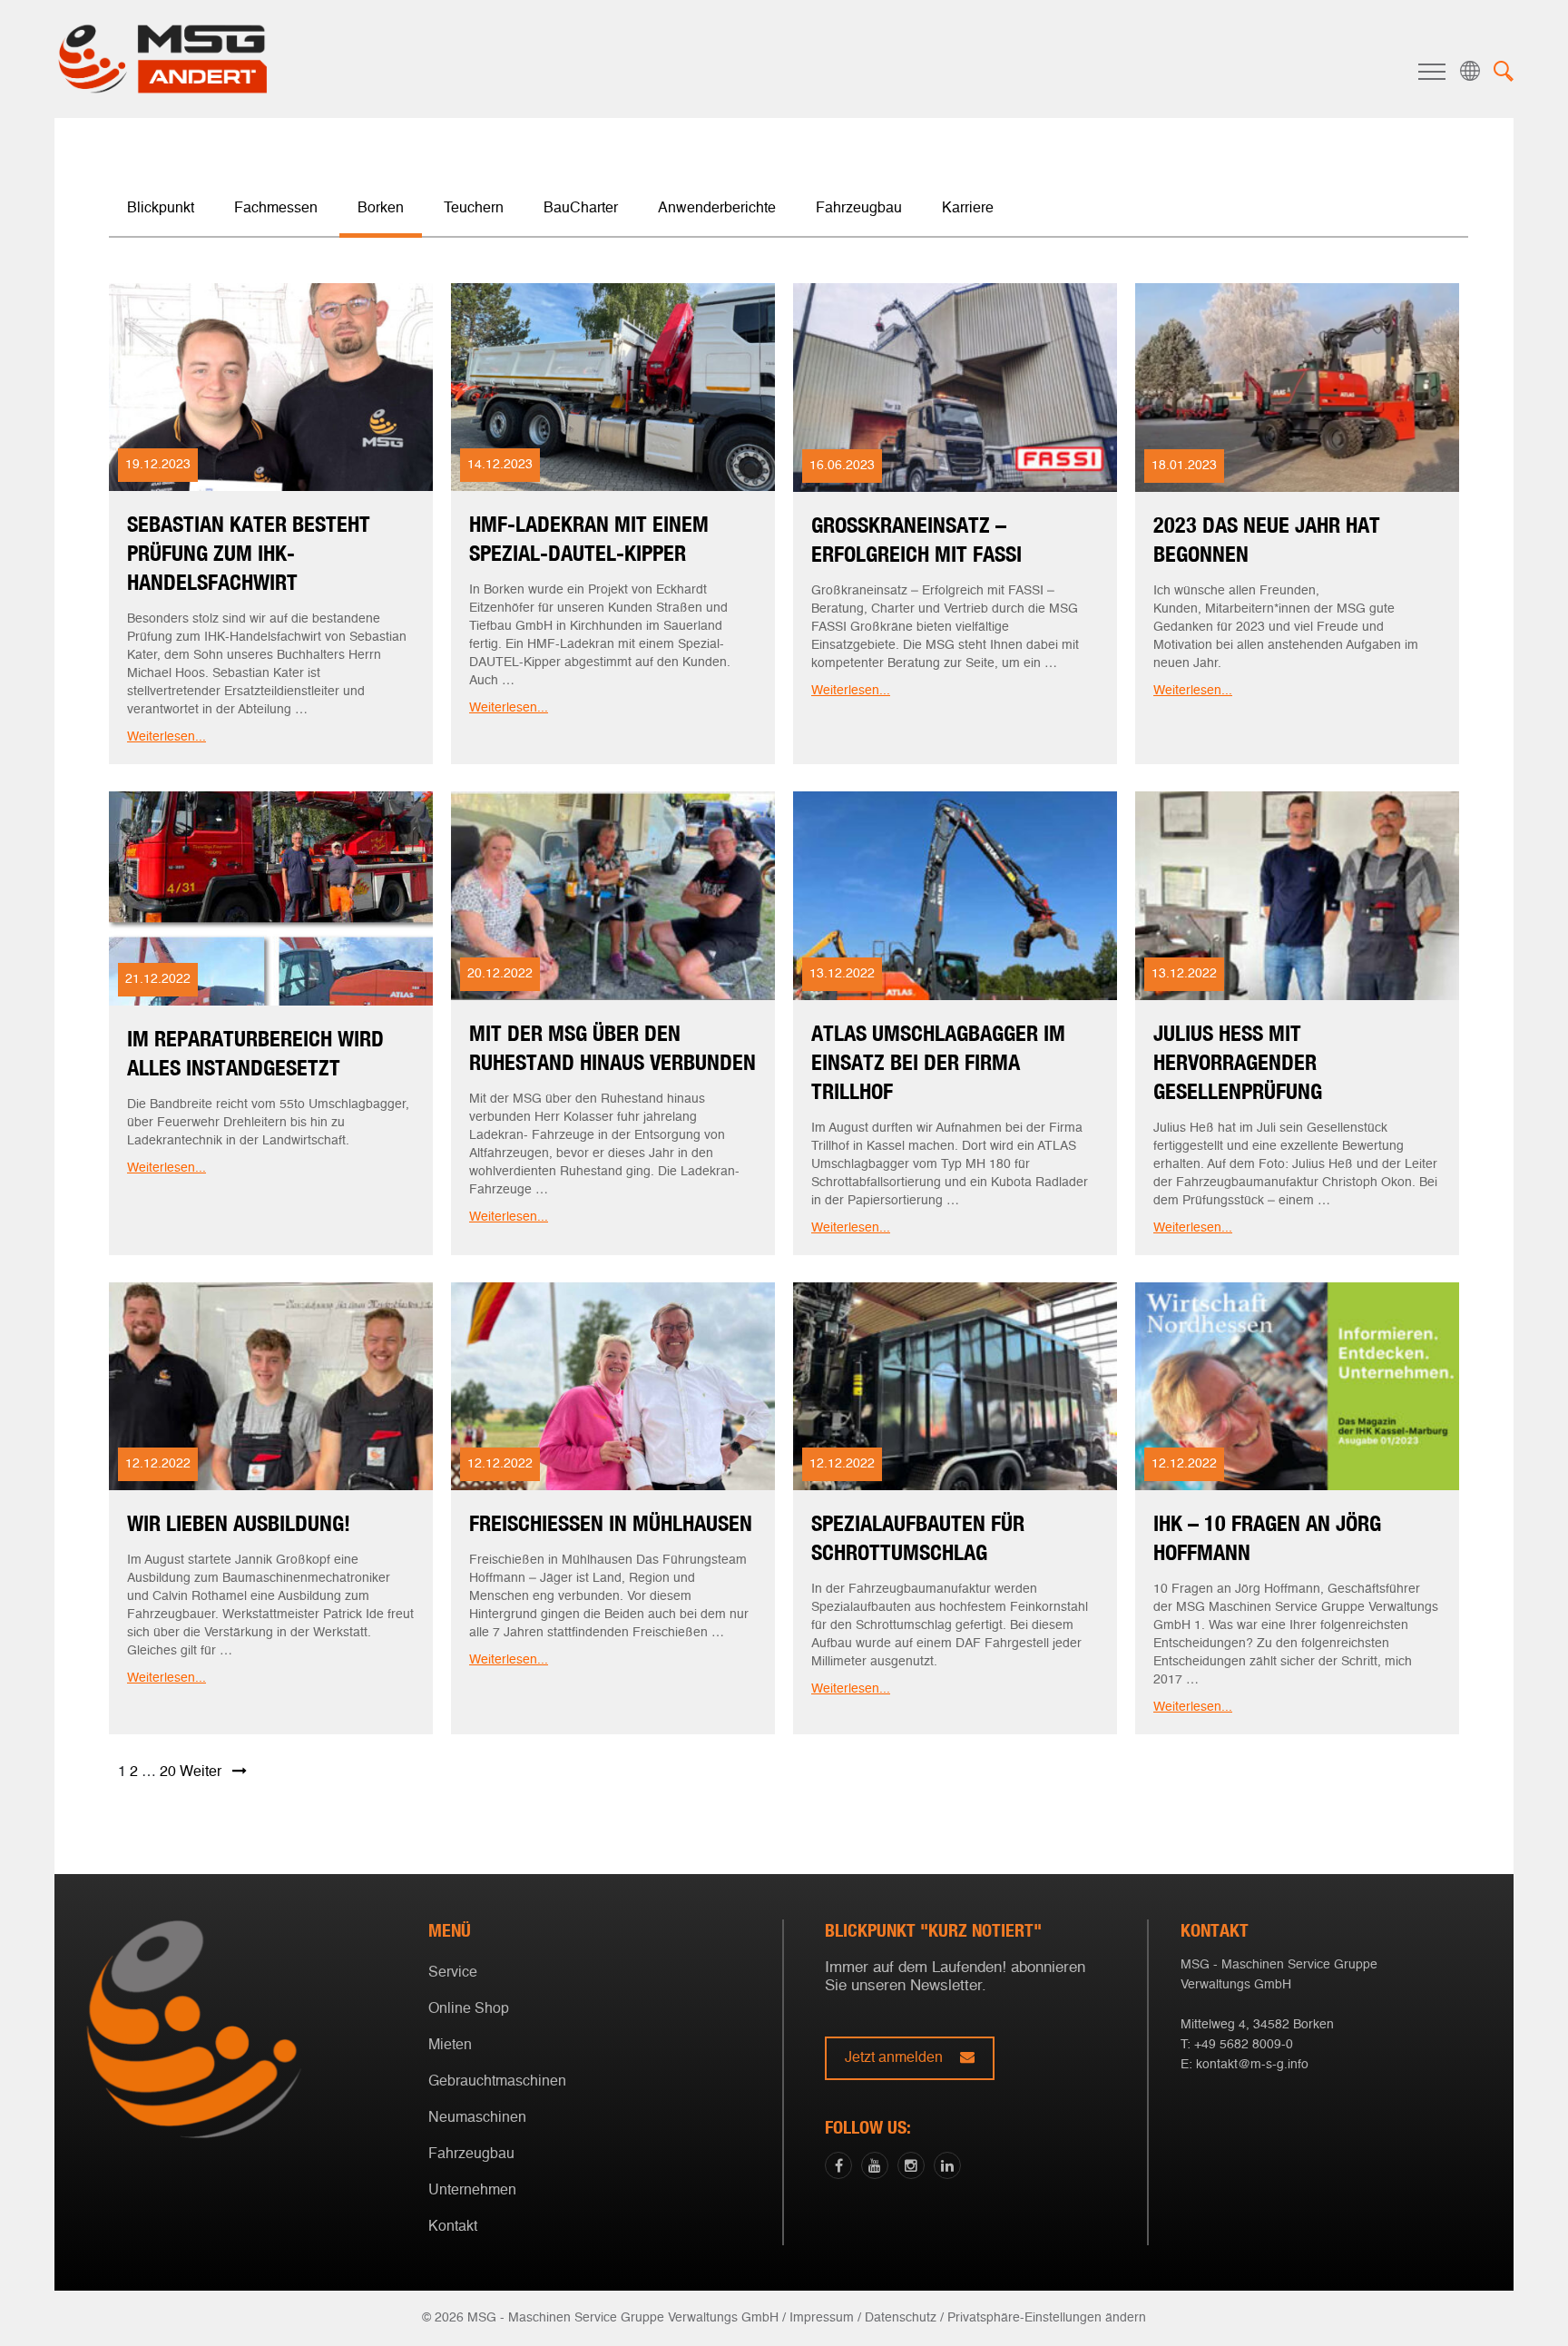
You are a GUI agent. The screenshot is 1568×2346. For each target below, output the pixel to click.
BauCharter (581, 209)
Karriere (968, 209)
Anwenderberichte (717, 209)
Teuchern (780, 1250)
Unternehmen (472, 2191)
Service (453, 1973)
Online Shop (469, 2009)
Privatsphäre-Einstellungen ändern (1047, 2318)
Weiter (206, 1772)
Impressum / (825, 2318)
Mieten (450, 2046)
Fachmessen (276, 209)
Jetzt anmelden (896, 2058)
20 (168, 1772)
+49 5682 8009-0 (1244, 2045)
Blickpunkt (161, 209)
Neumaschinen (477, 2118)
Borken (780, 1222)
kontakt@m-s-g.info (1252, 2065)
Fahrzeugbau (859, 209)
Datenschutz (901, 2318)
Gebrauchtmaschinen (497, 2082)
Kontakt (453, 2227)
